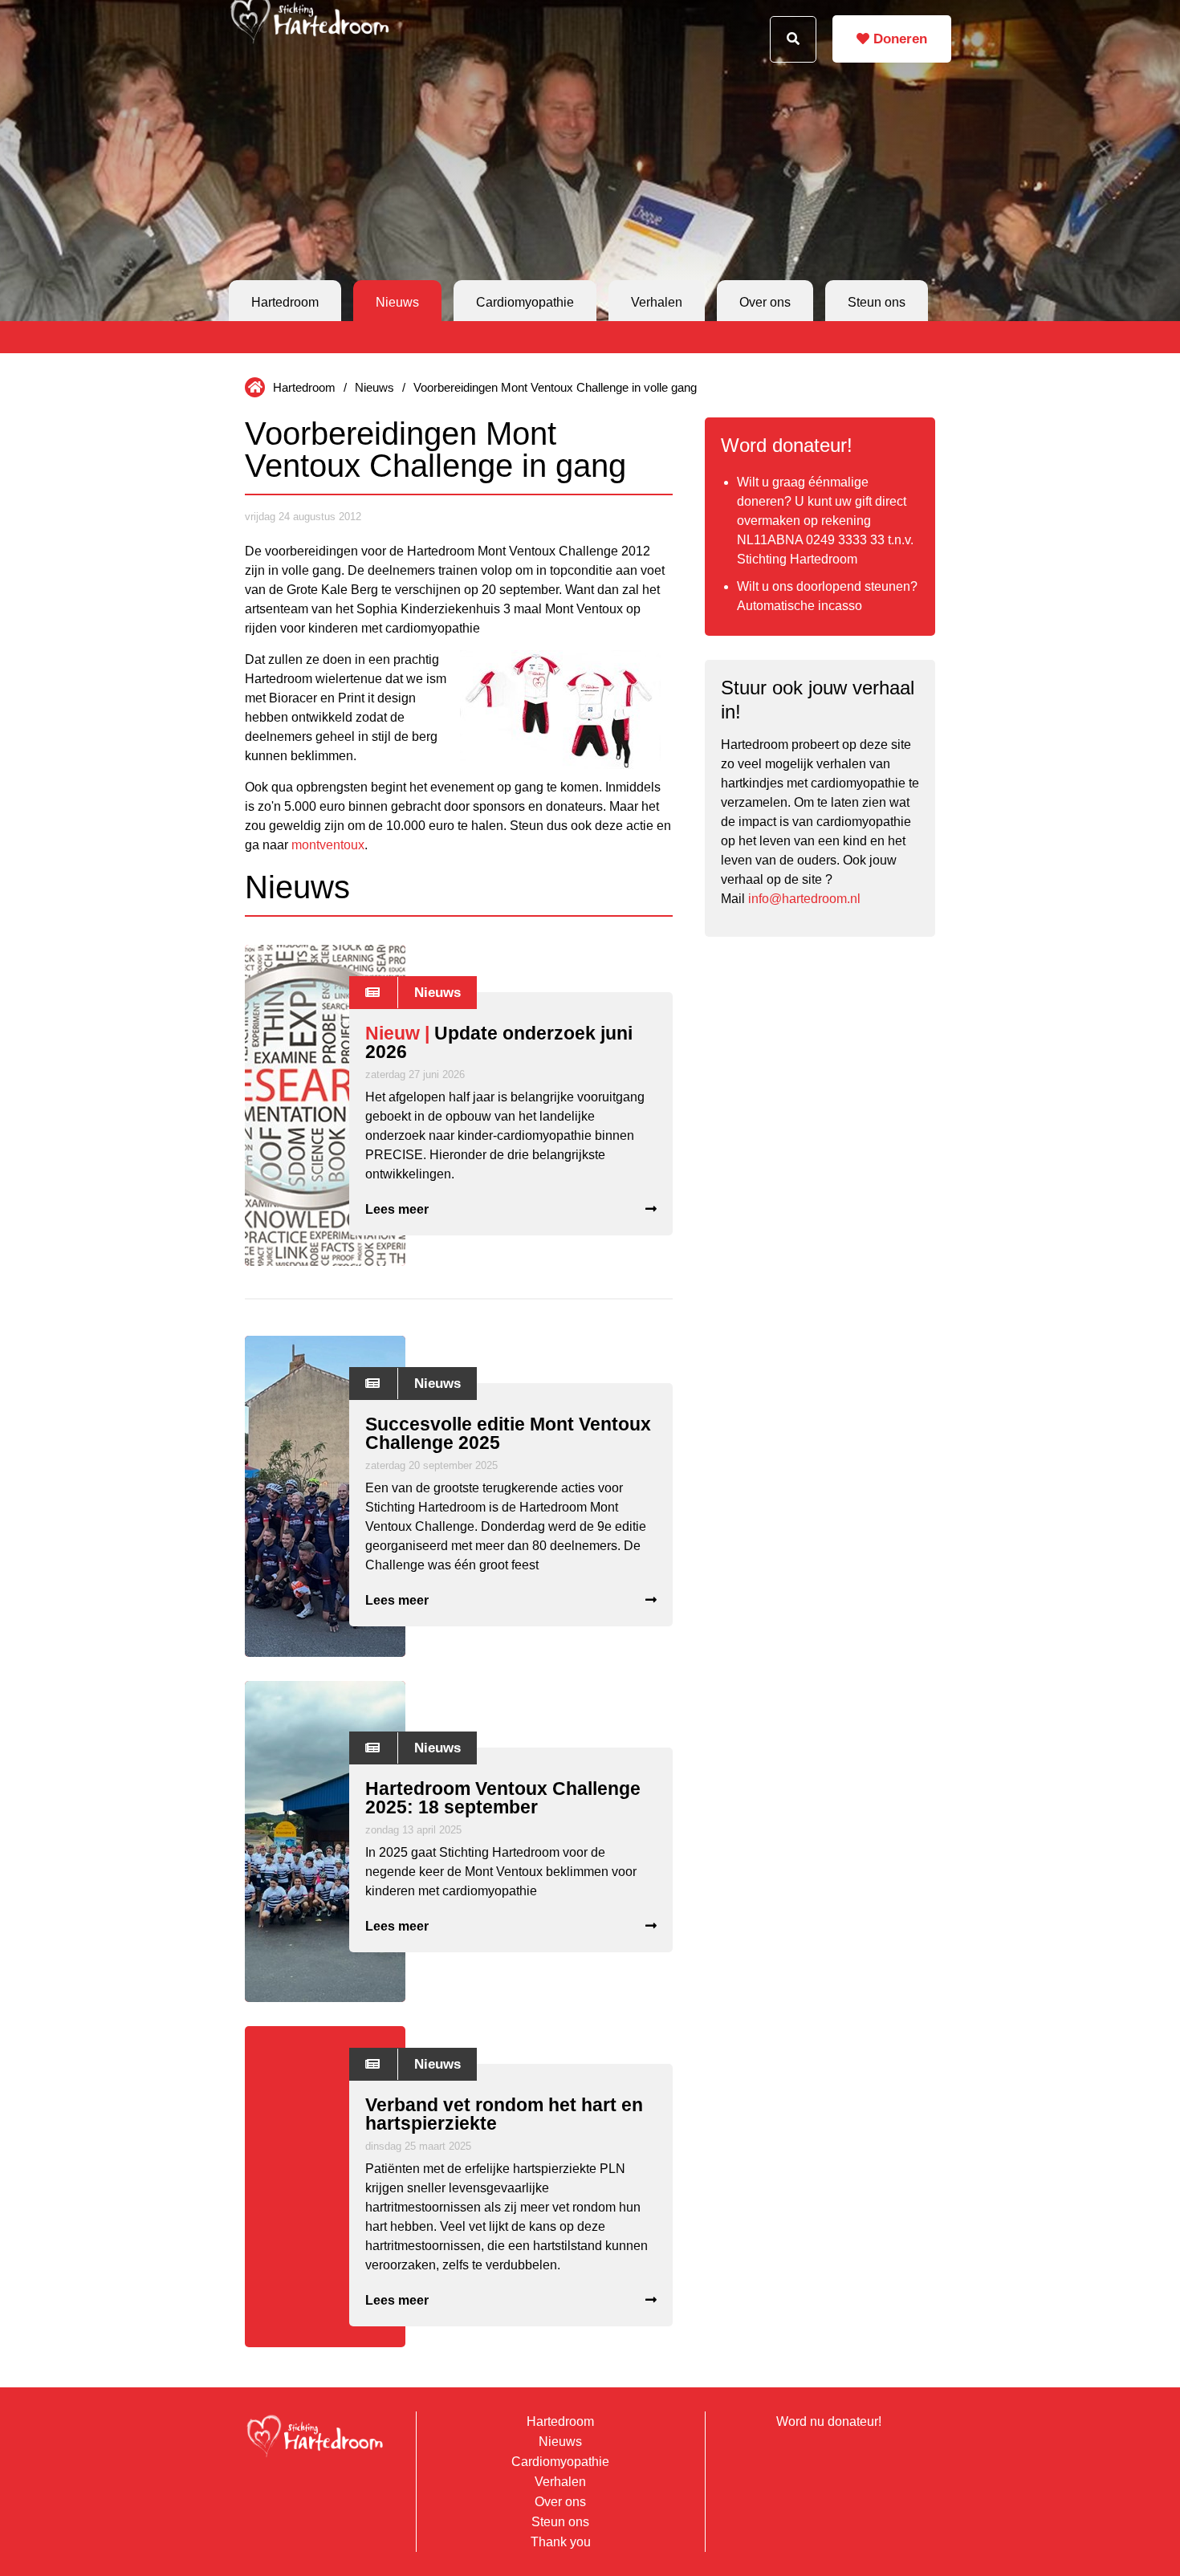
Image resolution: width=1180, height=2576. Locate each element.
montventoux (328, 845)
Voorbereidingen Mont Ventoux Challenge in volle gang (555, 387)
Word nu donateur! (829, 2421)
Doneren (898, 39)
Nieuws (397, 302)
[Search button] (793, 39)
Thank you (561, 2542)
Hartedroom (285, 302)
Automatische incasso (800, 606)
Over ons (765, 302)
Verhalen (657, 302)
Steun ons (877, 302)
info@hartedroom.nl (804, 899)
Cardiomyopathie (525, 302)
